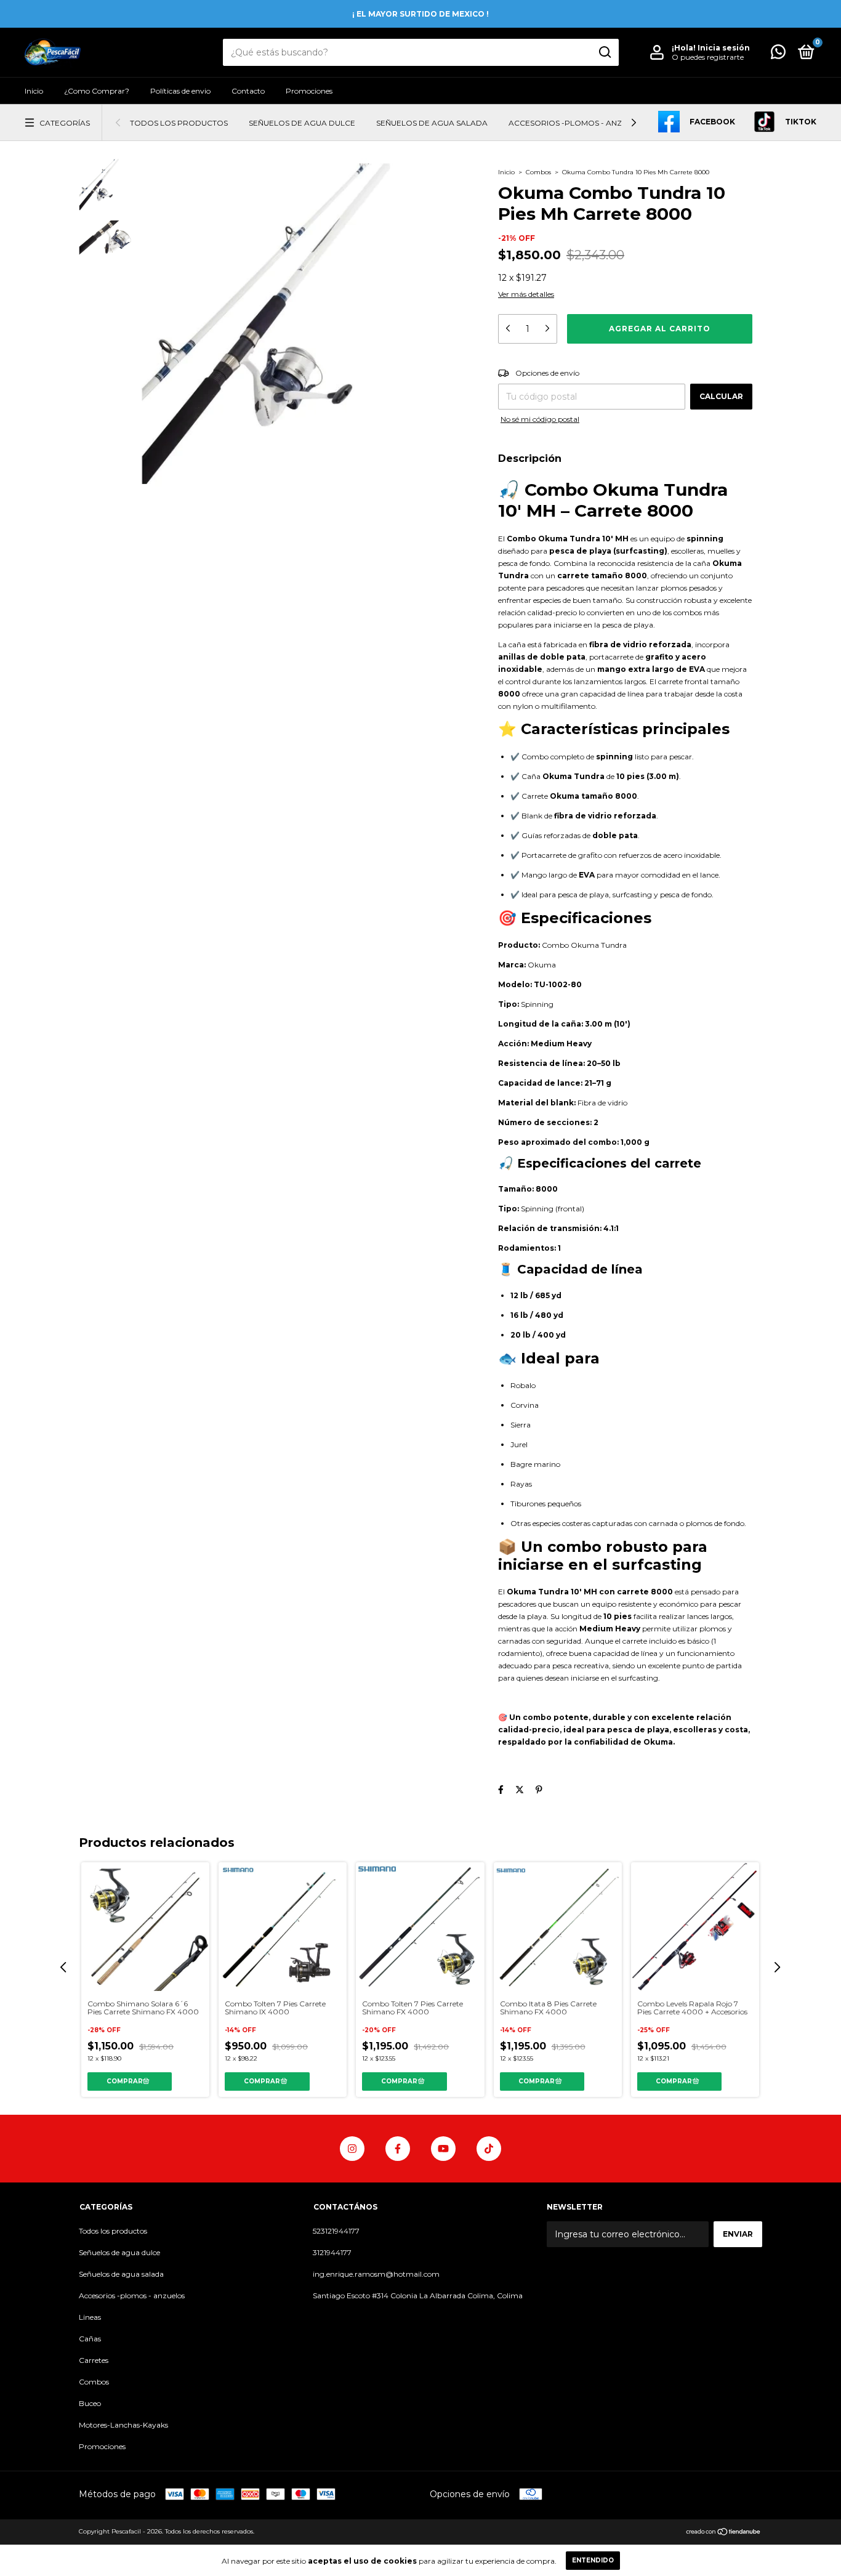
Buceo (90, 2403)
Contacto (248, 91)
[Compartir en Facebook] (501, 1790)
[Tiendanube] (724, 2533)
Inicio (34, 91)
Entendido (593, 2560)
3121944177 (332, 2252)
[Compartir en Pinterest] (539, 1790)
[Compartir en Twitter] (520, 1790)
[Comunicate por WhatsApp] (778, 55)
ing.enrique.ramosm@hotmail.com (376, 2274)
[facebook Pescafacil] (398, 2149)
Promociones (309, 91)
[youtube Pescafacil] (443, 2149)
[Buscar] (604, 52)
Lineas (90, 2317)
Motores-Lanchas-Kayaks (123, 2425)
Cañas (90, 2339)
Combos (538, 172)
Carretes (94, 2360)
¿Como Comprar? (97, 91)
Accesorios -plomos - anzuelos (578, 123)
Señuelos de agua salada (432, 123)
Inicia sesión (724, 48)
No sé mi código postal (540, 419)
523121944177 (336, 2231)
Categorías (65, 123)
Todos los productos (179, 123)
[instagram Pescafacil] (352, 2149)
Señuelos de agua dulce (302, 123)
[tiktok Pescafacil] (489, 2149)
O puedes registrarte (708, 57)
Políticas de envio (180, 91)
